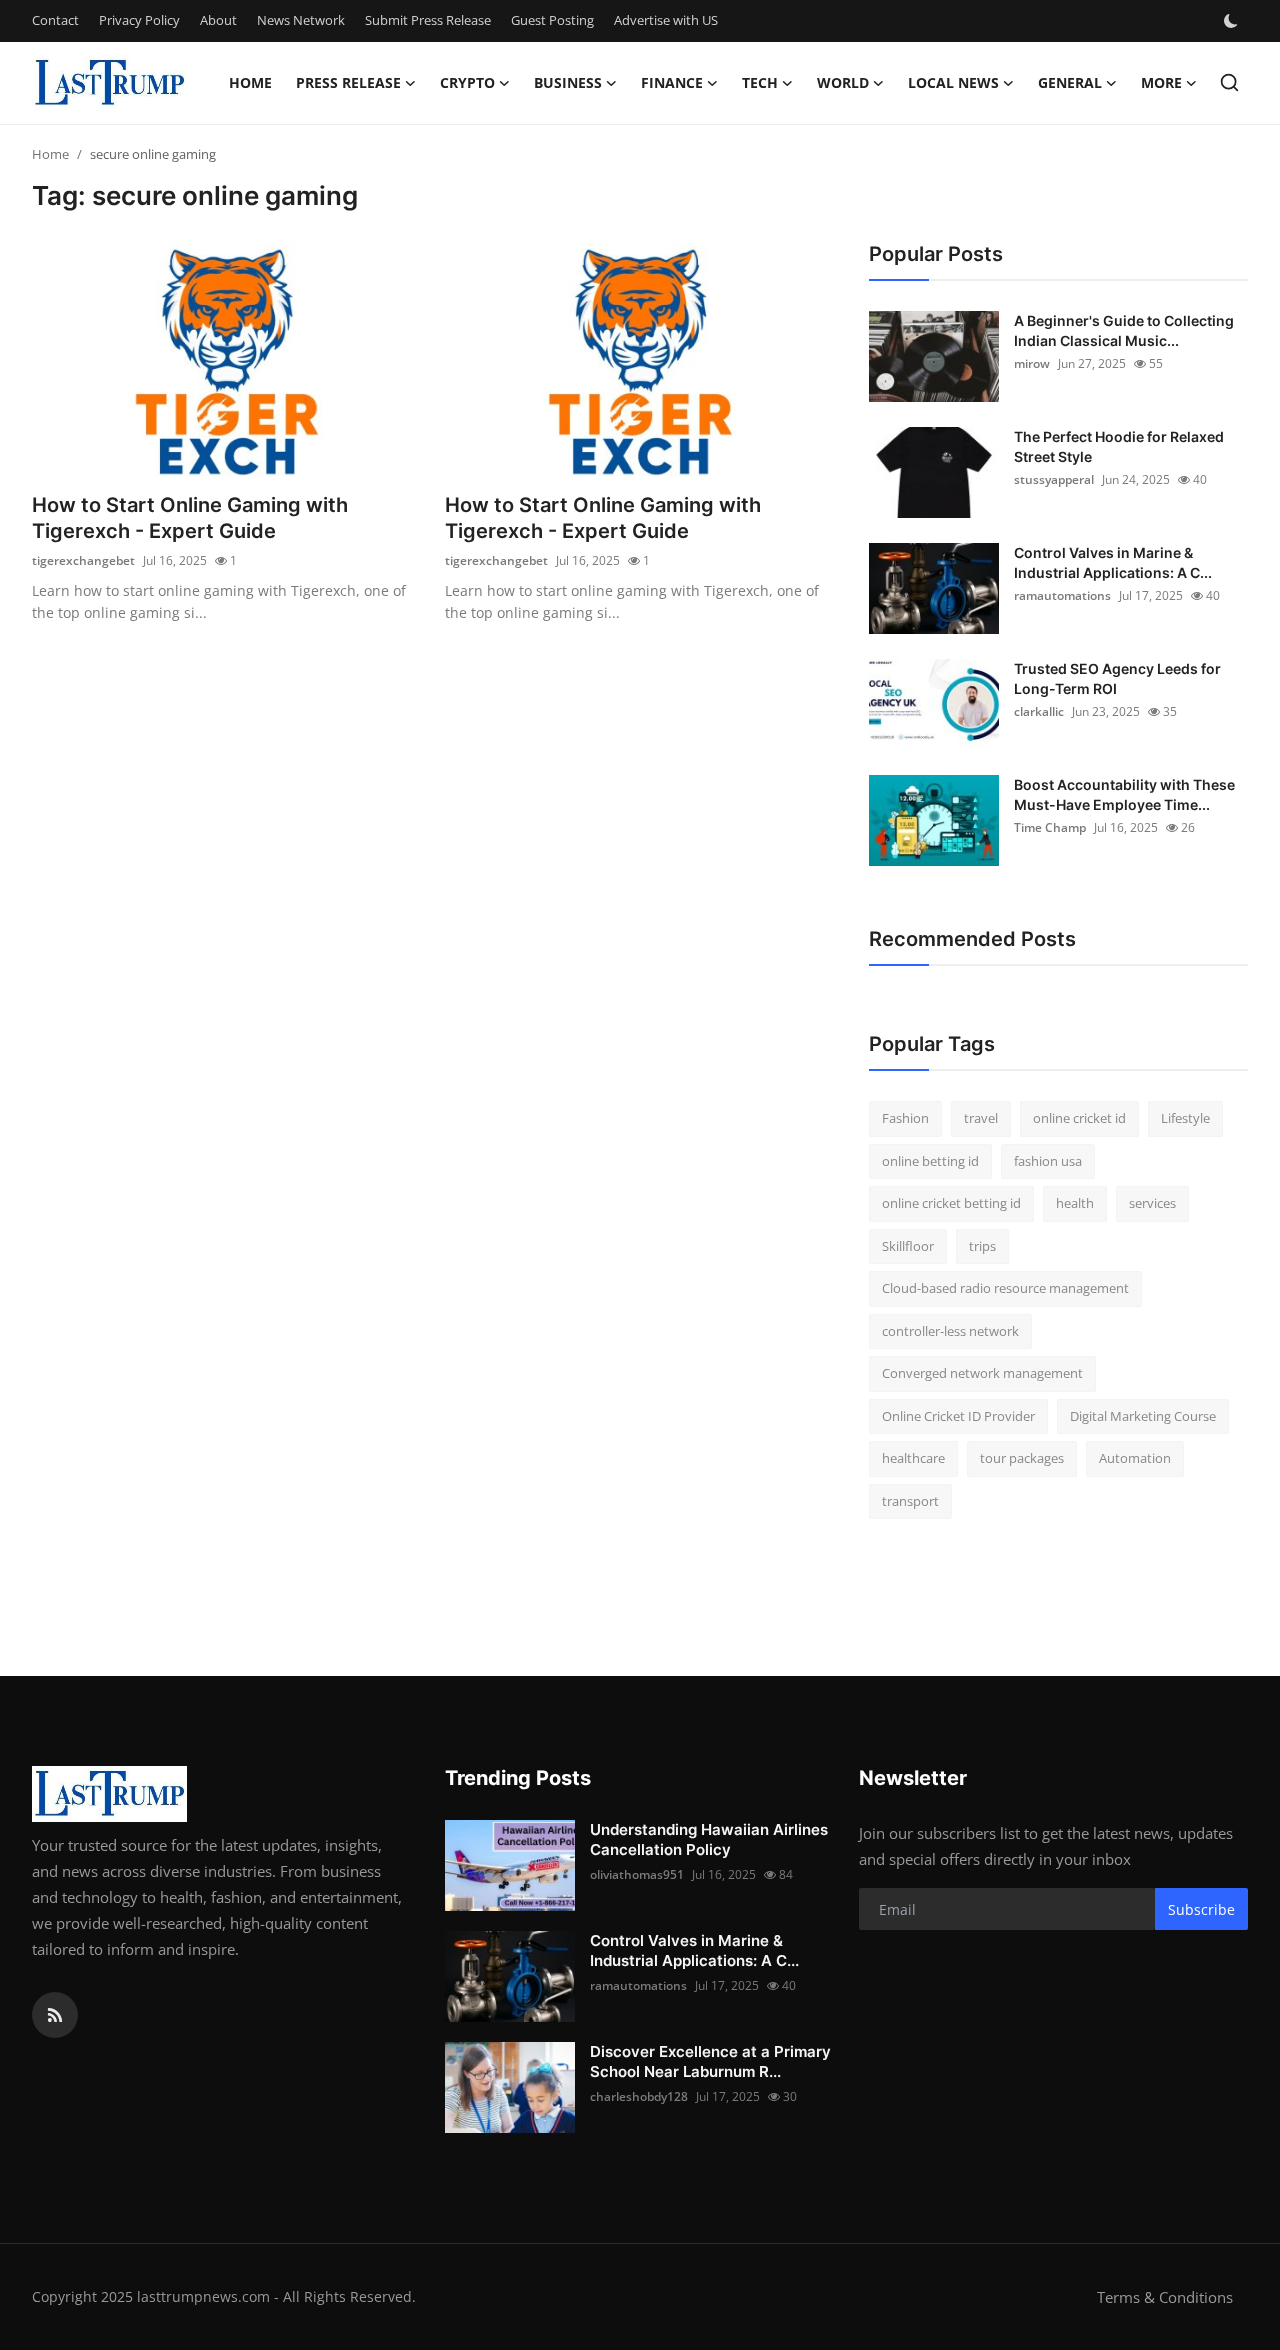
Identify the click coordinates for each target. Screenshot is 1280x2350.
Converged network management (982, 1373)
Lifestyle (1185, 1118)
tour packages (1022, 1458)
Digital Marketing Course (1143, 1416)
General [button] (1070, 82)
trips (982, 1246)
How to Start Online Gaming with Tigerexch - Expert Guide (190, 518)
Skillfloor (908, 1246)
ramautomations (1062, 595)
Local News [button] (953, 82)
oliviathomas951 (637, 1874)
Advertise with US (666, 20)
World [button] (843, 82)
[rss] (55, 2015)
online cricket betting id (951, 1203)
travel (981, 1118)
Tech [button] (760, 82)
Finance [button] (672, 82)
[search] (1229, 82)
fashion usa (1048, 1161)
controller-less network (950, 1331)
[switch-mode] (1233, 21)
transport (910, 1501)
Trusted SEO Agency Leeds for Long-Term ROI (1117, 678)
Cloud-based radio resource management (1005, 1288)
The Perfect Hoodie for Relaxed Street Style (1119, 446)
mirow (1032, 363)
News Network (301, 20)
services (1152, 1203)
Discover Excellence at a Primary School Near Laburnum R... (710, 2061)
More (1161, 82)
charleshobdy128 (639, 2096)
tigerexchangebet (83, 560)
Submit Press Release (428, 20)
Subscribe (1201, 1909)
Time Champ (1050, 827)
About (218, 20)
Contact (55, 20)
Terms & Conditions (1165, 2297)
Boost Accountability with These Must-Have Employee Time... (1124, 794)
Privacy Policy (139, 20)
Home (250, 82)
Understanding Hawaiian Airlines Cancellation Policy (709, 1839)
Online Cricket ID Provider (958, 1416)
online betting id (930, 1161)
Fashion (905, 1118)
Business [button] (568, 82)
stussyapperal (1054, 479)
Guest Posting (552, 20)
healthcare (913, 1458)
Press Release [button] (348, 82)
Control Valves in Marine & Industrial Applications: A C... (1113, 562)
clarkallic (1039, 711)
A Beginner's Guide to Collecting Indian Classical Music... (1124, 330)
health (1075, 1203)
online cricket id (1079, 1118)
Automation (1135, 1458)
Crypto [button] (467, 82)
